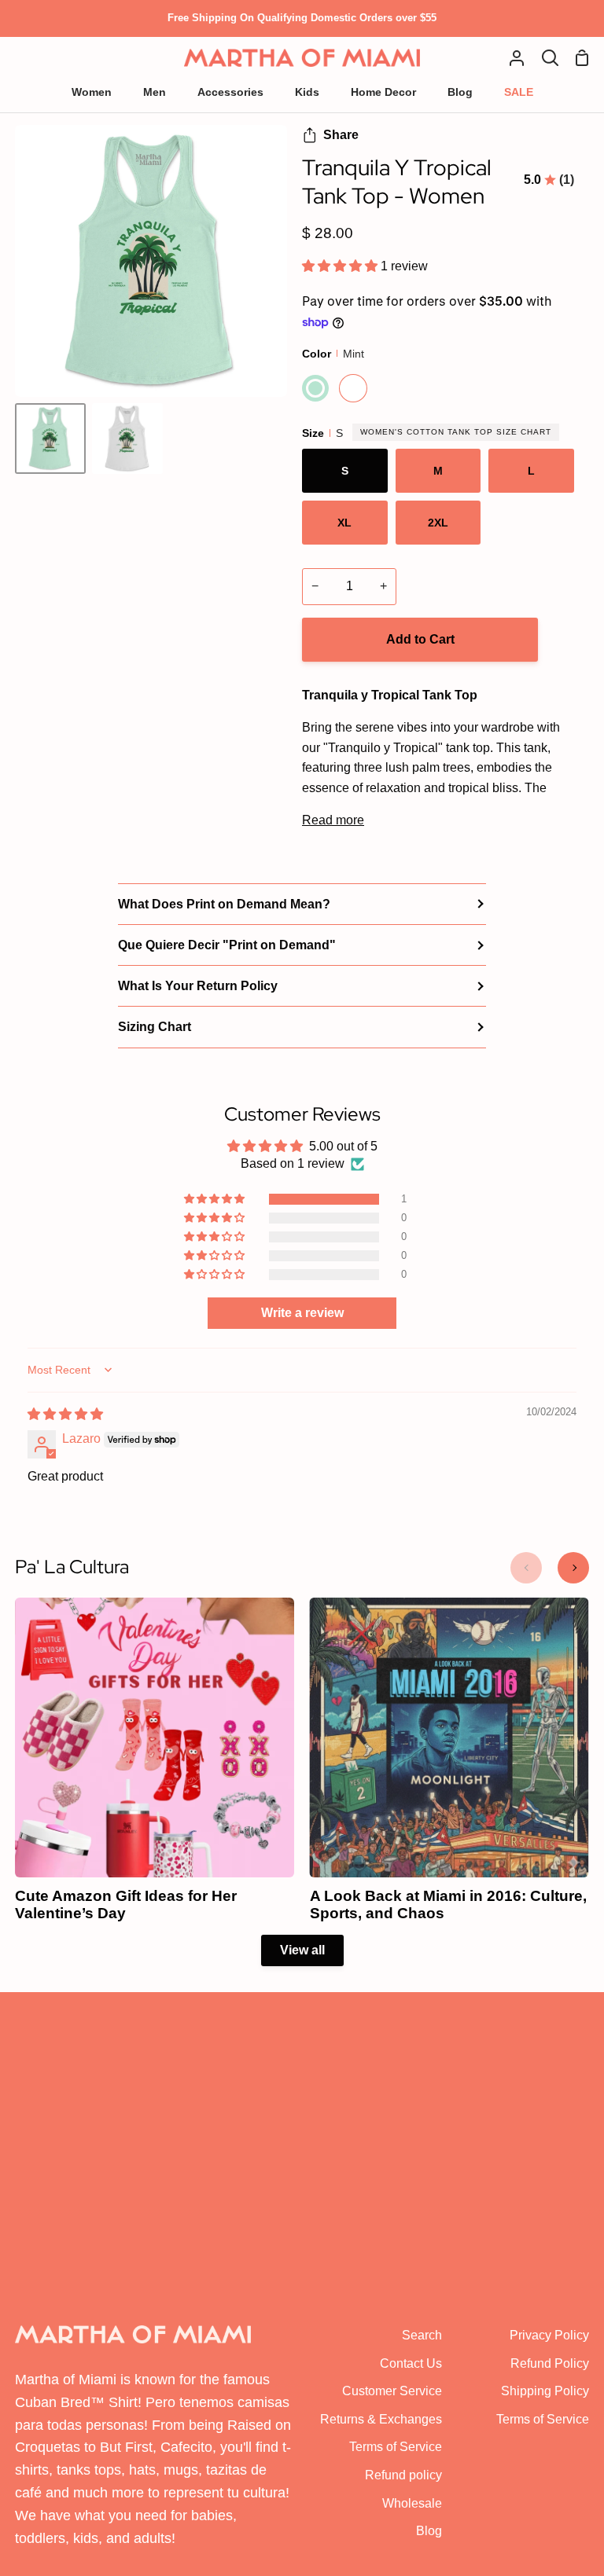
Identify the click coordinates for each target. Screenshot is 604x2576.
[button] (341, 266)
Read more (333, 820)
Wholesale (412, 2503)
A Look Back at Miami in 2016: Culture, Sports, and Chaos (448, 1905)
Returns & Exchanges (381, 2419)
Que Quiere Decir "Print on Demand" (227, 945)
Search (422, 2335)
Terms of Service (396, 2447)
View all (302, 1950)
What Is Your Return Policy (198, 986)
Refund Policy (550, 2363)
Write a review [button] (302, 1313)
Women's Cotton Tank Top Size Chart (456, 432)
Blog (429, 2531)
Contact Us (411, 2363)
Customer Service (392, 2391)
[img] (65, 1414)
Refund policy (403, 2475)
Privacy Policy (549, 2335)
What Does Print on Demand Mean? (224, 904)
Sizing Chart (155, 1027)
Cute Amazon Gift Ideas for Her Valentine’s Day (126, 1905)
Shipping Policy (545, 2391)
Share (341, 135)
